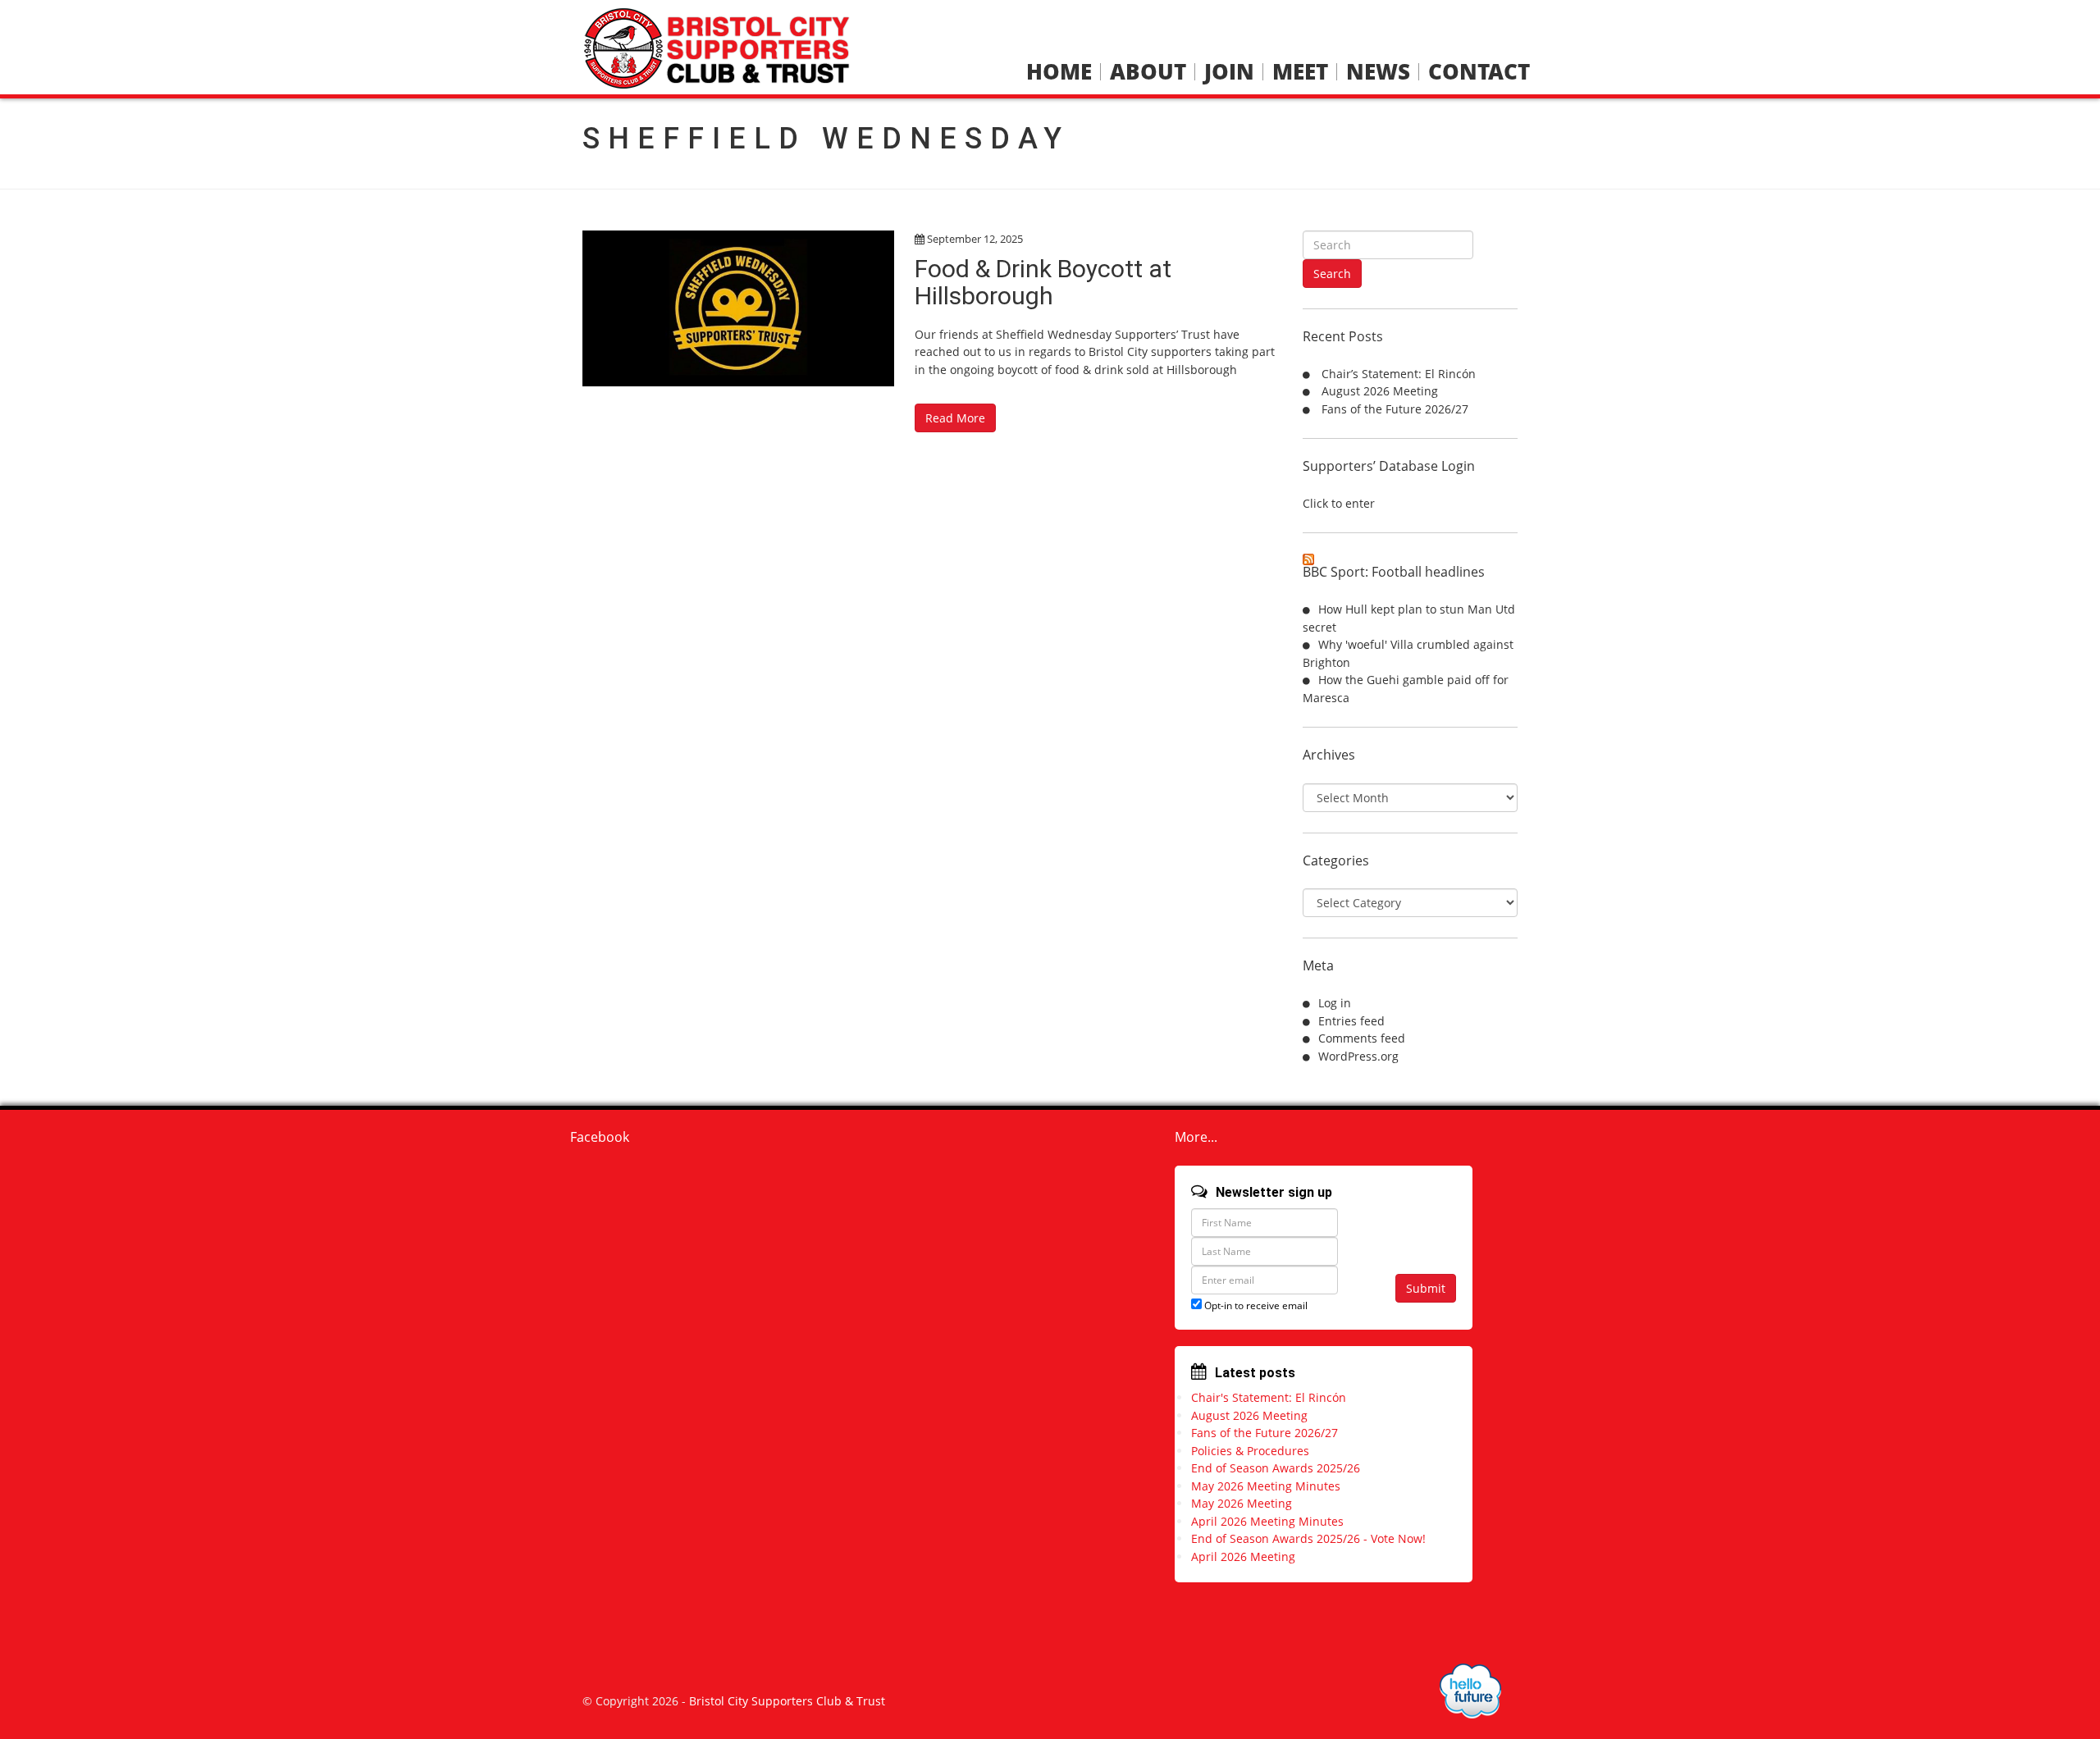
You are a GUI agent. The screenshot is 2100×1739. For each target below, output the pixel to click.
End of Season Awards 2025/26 (1276, 1468)
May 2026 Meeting (1242, 1503)
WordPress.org (1358, 1056)
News (1378, 72)
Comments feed (1362, 1038)
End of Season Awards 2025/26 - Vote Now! (1308, 1538)
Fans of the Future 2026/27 (1395, 409)
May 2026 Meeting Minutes (1266, 1486)
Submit (1426, 1288)
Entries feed (1351, 1021)
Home (1059, 72)
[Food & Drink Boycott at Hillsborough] (738, 308)
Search (1332, 274)
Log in (1335, 1003)
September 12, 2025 (975, 239)
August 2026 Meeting (1380, 391)
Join (1229, 72)
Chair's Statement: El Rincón (1269, 1397)
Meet (1300, 72)
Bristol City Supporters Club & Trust (787, 1701)
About (1148, 72)
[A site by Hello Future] (1470, 1691)
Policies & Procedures (1250, 1451)
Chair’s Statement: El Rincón (1399, 374)
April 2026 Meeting (1243, 1556)
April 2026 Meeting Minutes (1267, 1521)
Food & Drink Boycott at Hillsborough (1043, 282)
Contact (1479, 72)
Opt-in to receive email (1255, 1305)
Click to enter (1339, 503)
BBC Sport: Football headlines (1394, 572)
